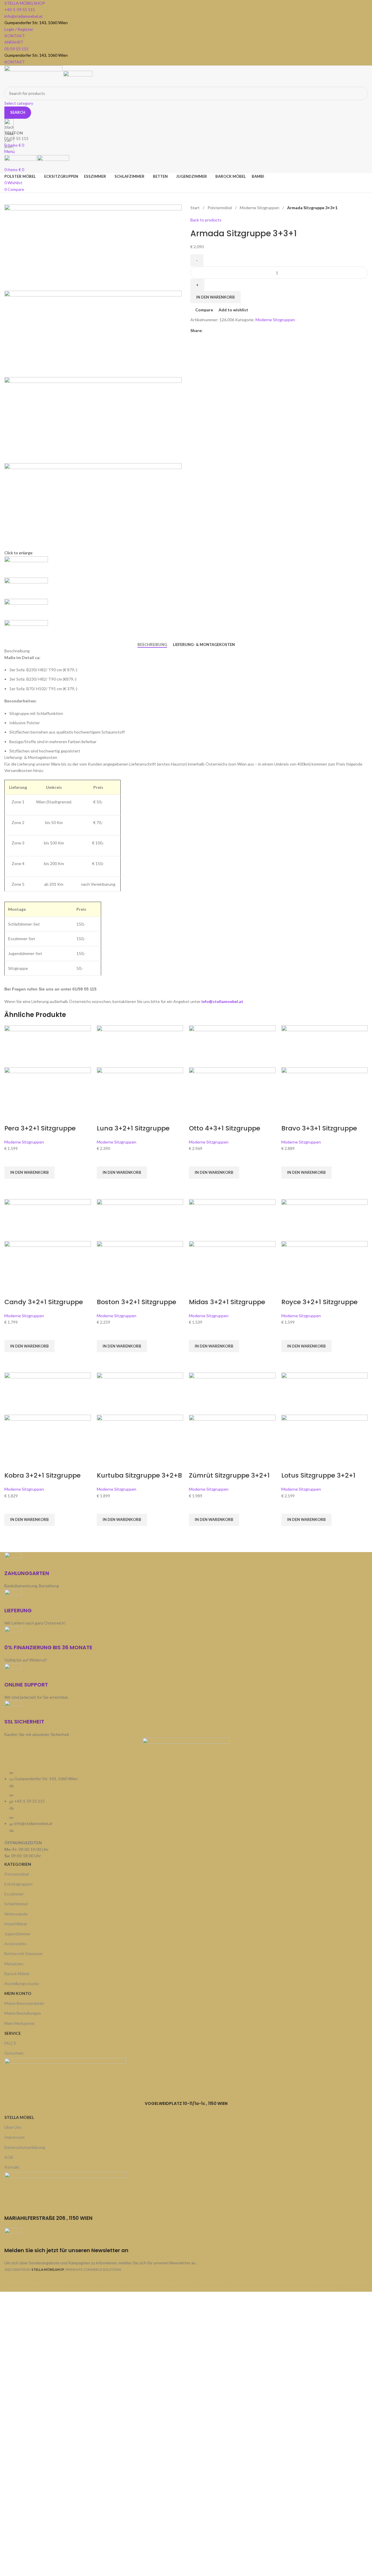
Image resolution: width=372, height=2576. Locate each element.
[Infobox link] (186, 1146)
